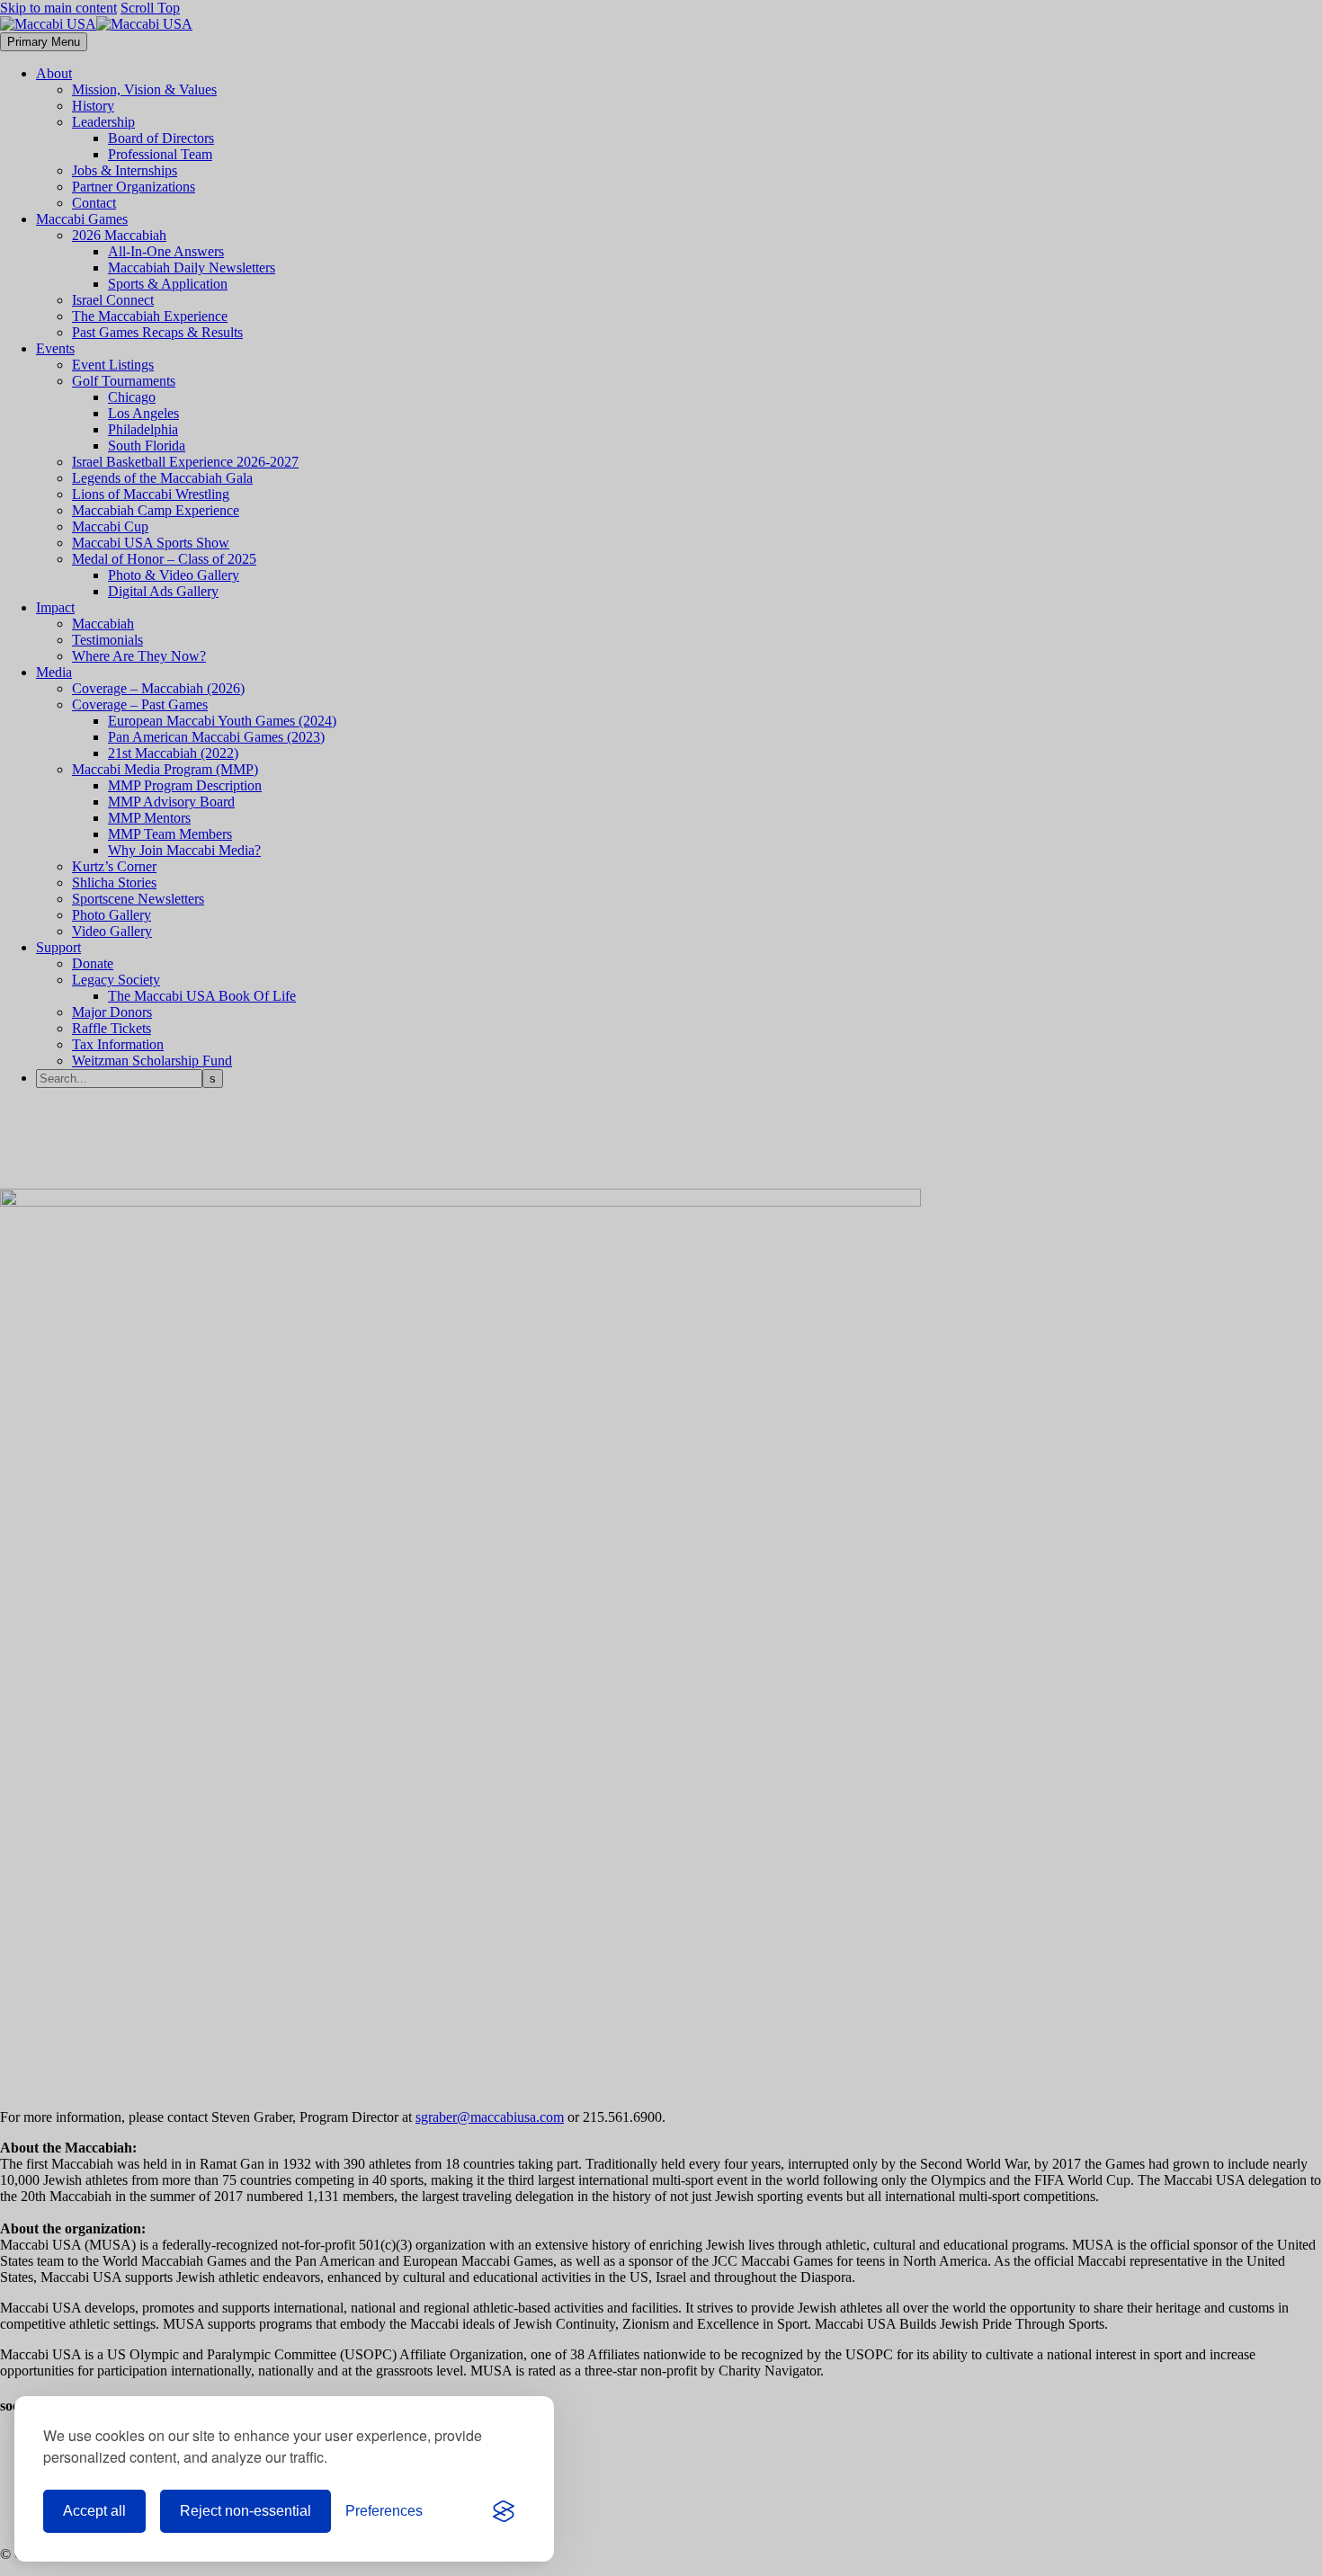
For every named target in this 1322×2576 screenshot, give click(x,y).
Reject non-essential (246, 2511)
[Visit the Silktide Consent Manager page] (504, 2511)
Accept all (94, 2511)
